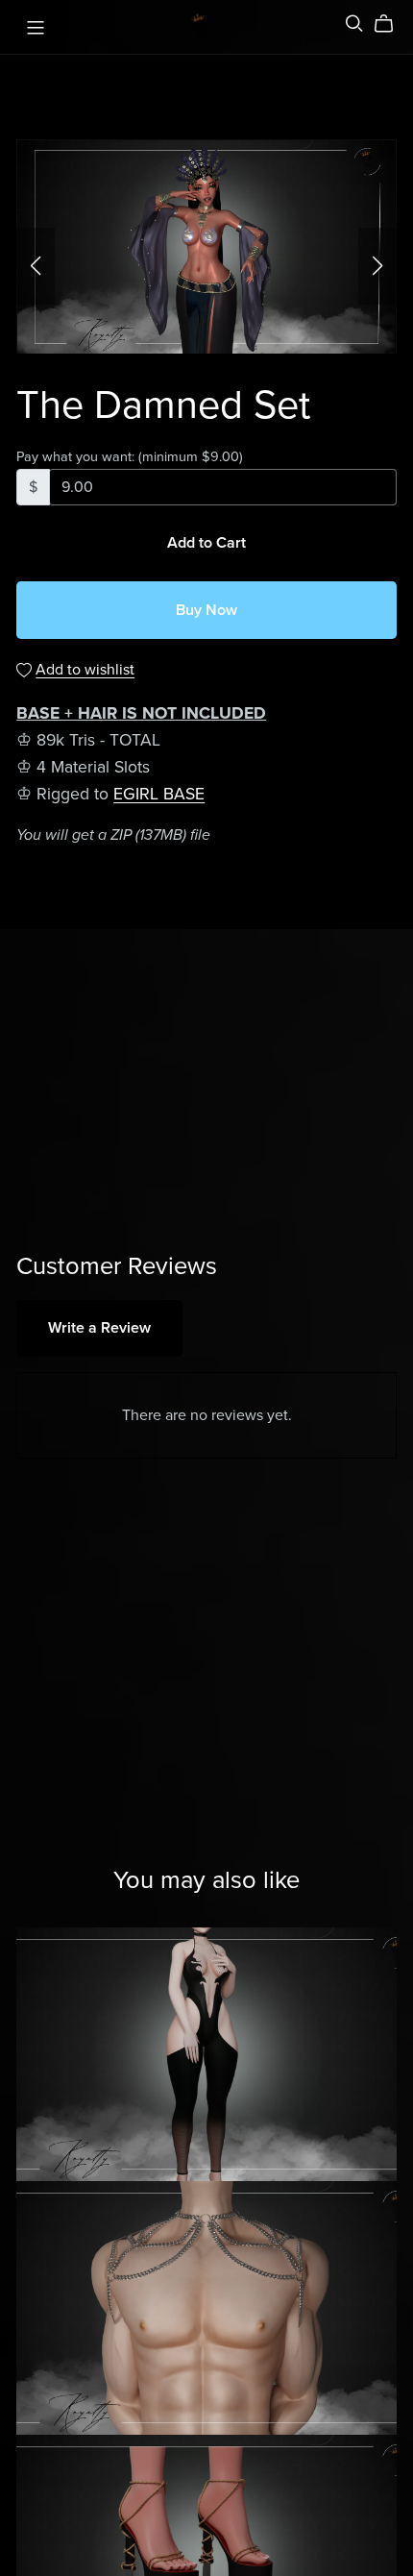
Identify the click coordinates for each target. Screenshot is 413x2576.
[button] (36, 266)
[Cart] (391, 24)
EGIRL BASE (159, 794)
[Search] (354, 24)
